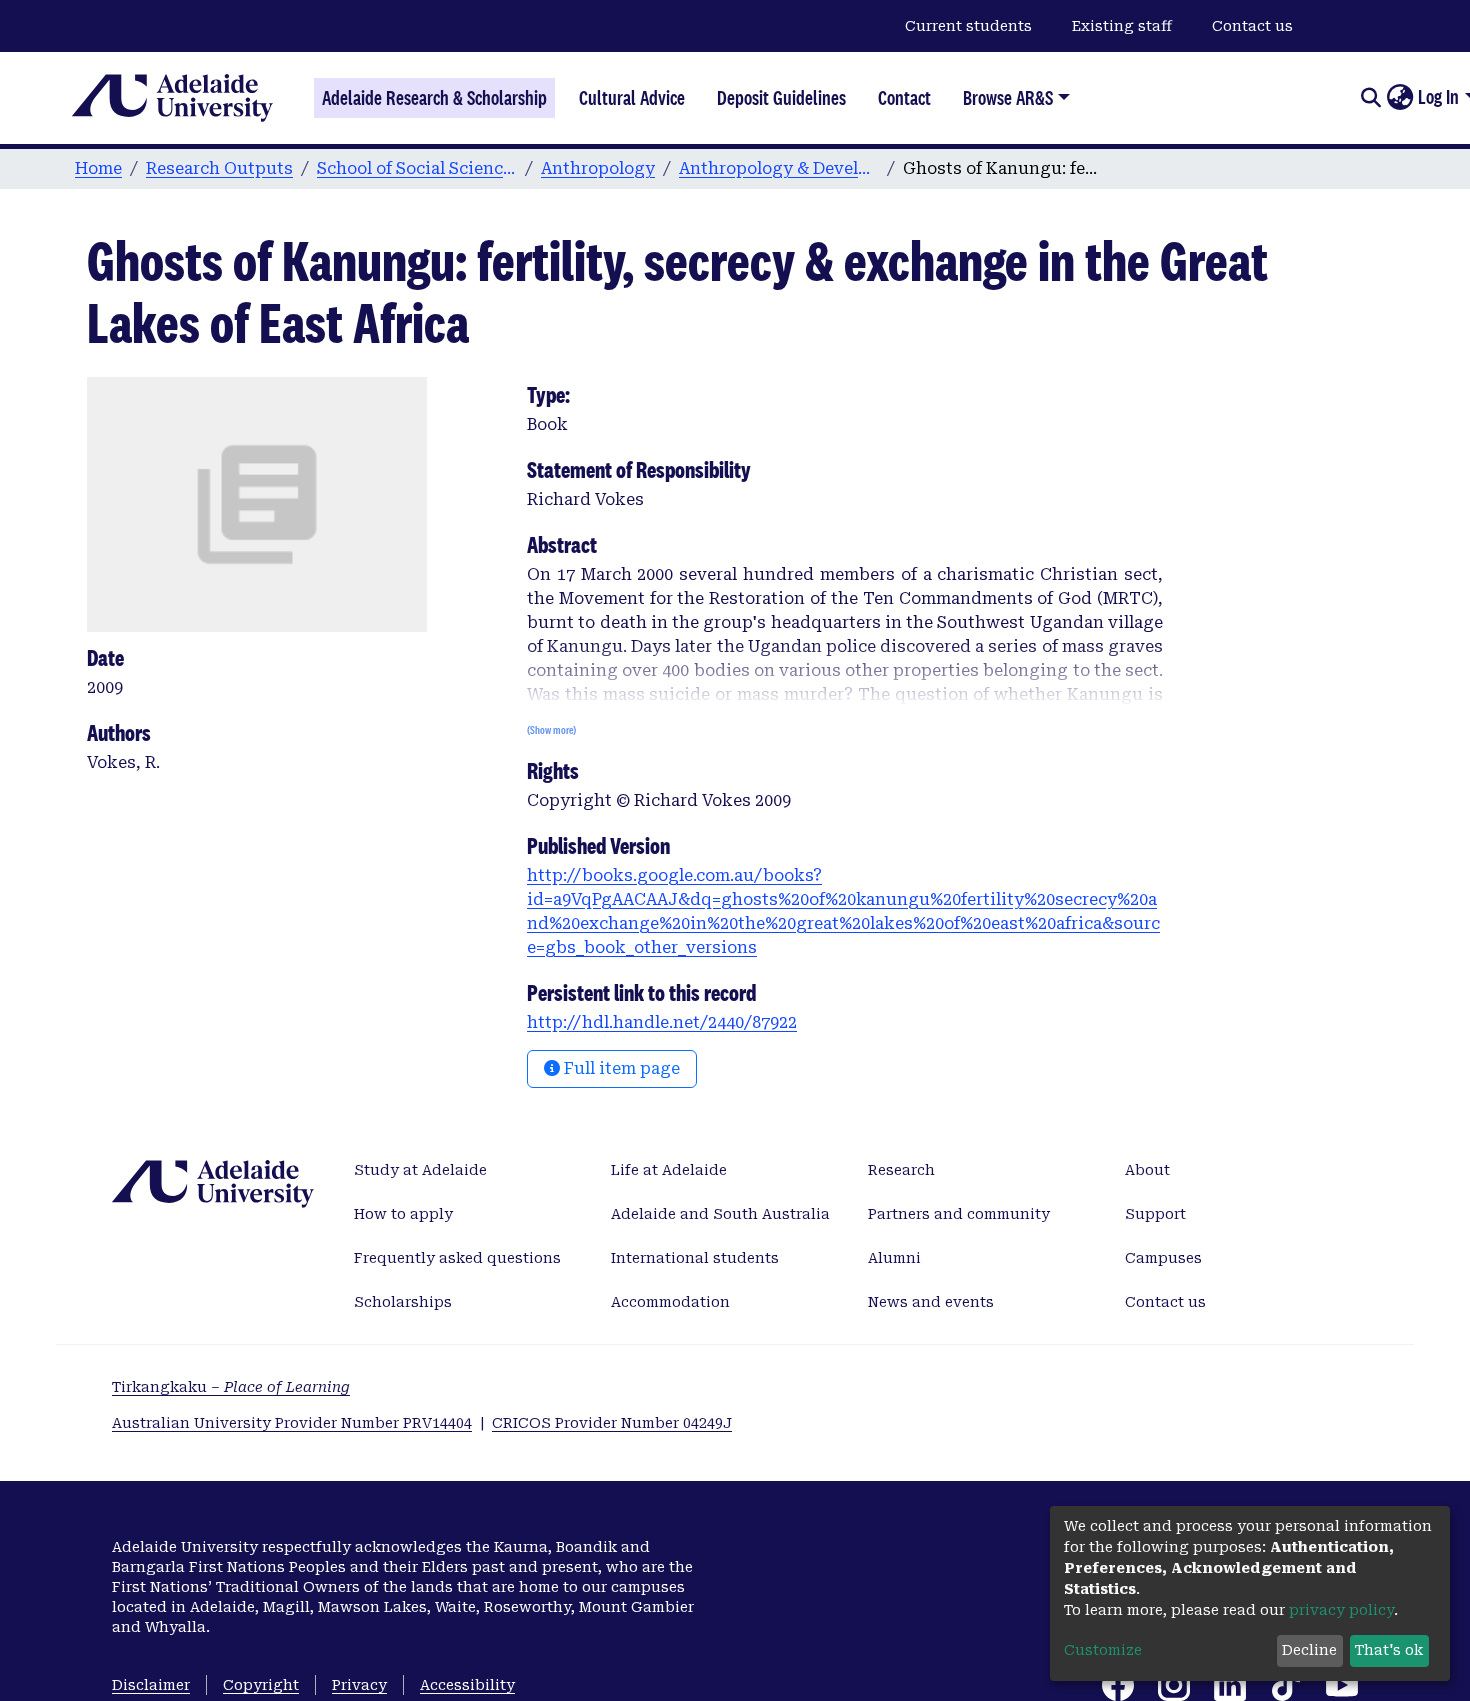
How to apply (403, 1214)
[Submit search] (1370, 98)
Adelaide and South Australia (720, 1214)
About (1147, 1170)
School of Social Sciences (417, 168)
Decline (1309, 1650)
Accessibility (467, 1685)
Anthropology (598, 168)
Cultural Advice (632, 98)
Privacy (359, 1685)
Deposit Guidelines (781, 98)
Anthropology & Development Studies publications (779, 168)
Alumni (894, 1258)
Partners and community (959, 1214)
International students (695, 1258)
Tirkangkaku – (231, 1387)
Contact (904, 98)
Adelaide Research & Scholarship (434, 98)
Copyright (261, 1685)
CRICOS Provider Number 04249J (612, 1423)
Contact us (1252, 26)
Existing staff (1122, 26)
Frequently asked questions (457, 1258)
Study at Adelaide (420, 1170)
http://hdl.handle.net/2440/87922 (662, 1022)
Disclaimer (151, 1685)
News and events (931, 1302)
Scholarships (403, 1302)
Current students (968, 26)
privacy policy (1341, 1610)
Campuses (1163, 1258)
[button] (1399, 98)
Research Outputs (219, 168)
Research (901, 1170)
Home (98, 168)
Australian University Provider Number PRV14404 (292, 1423)
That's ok (1389, 1650)
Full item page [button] (620, 1068)
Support (1155, 1214)
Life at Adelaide (669, 1170)
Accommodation (670, 1302)
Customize (1103, 1650)
